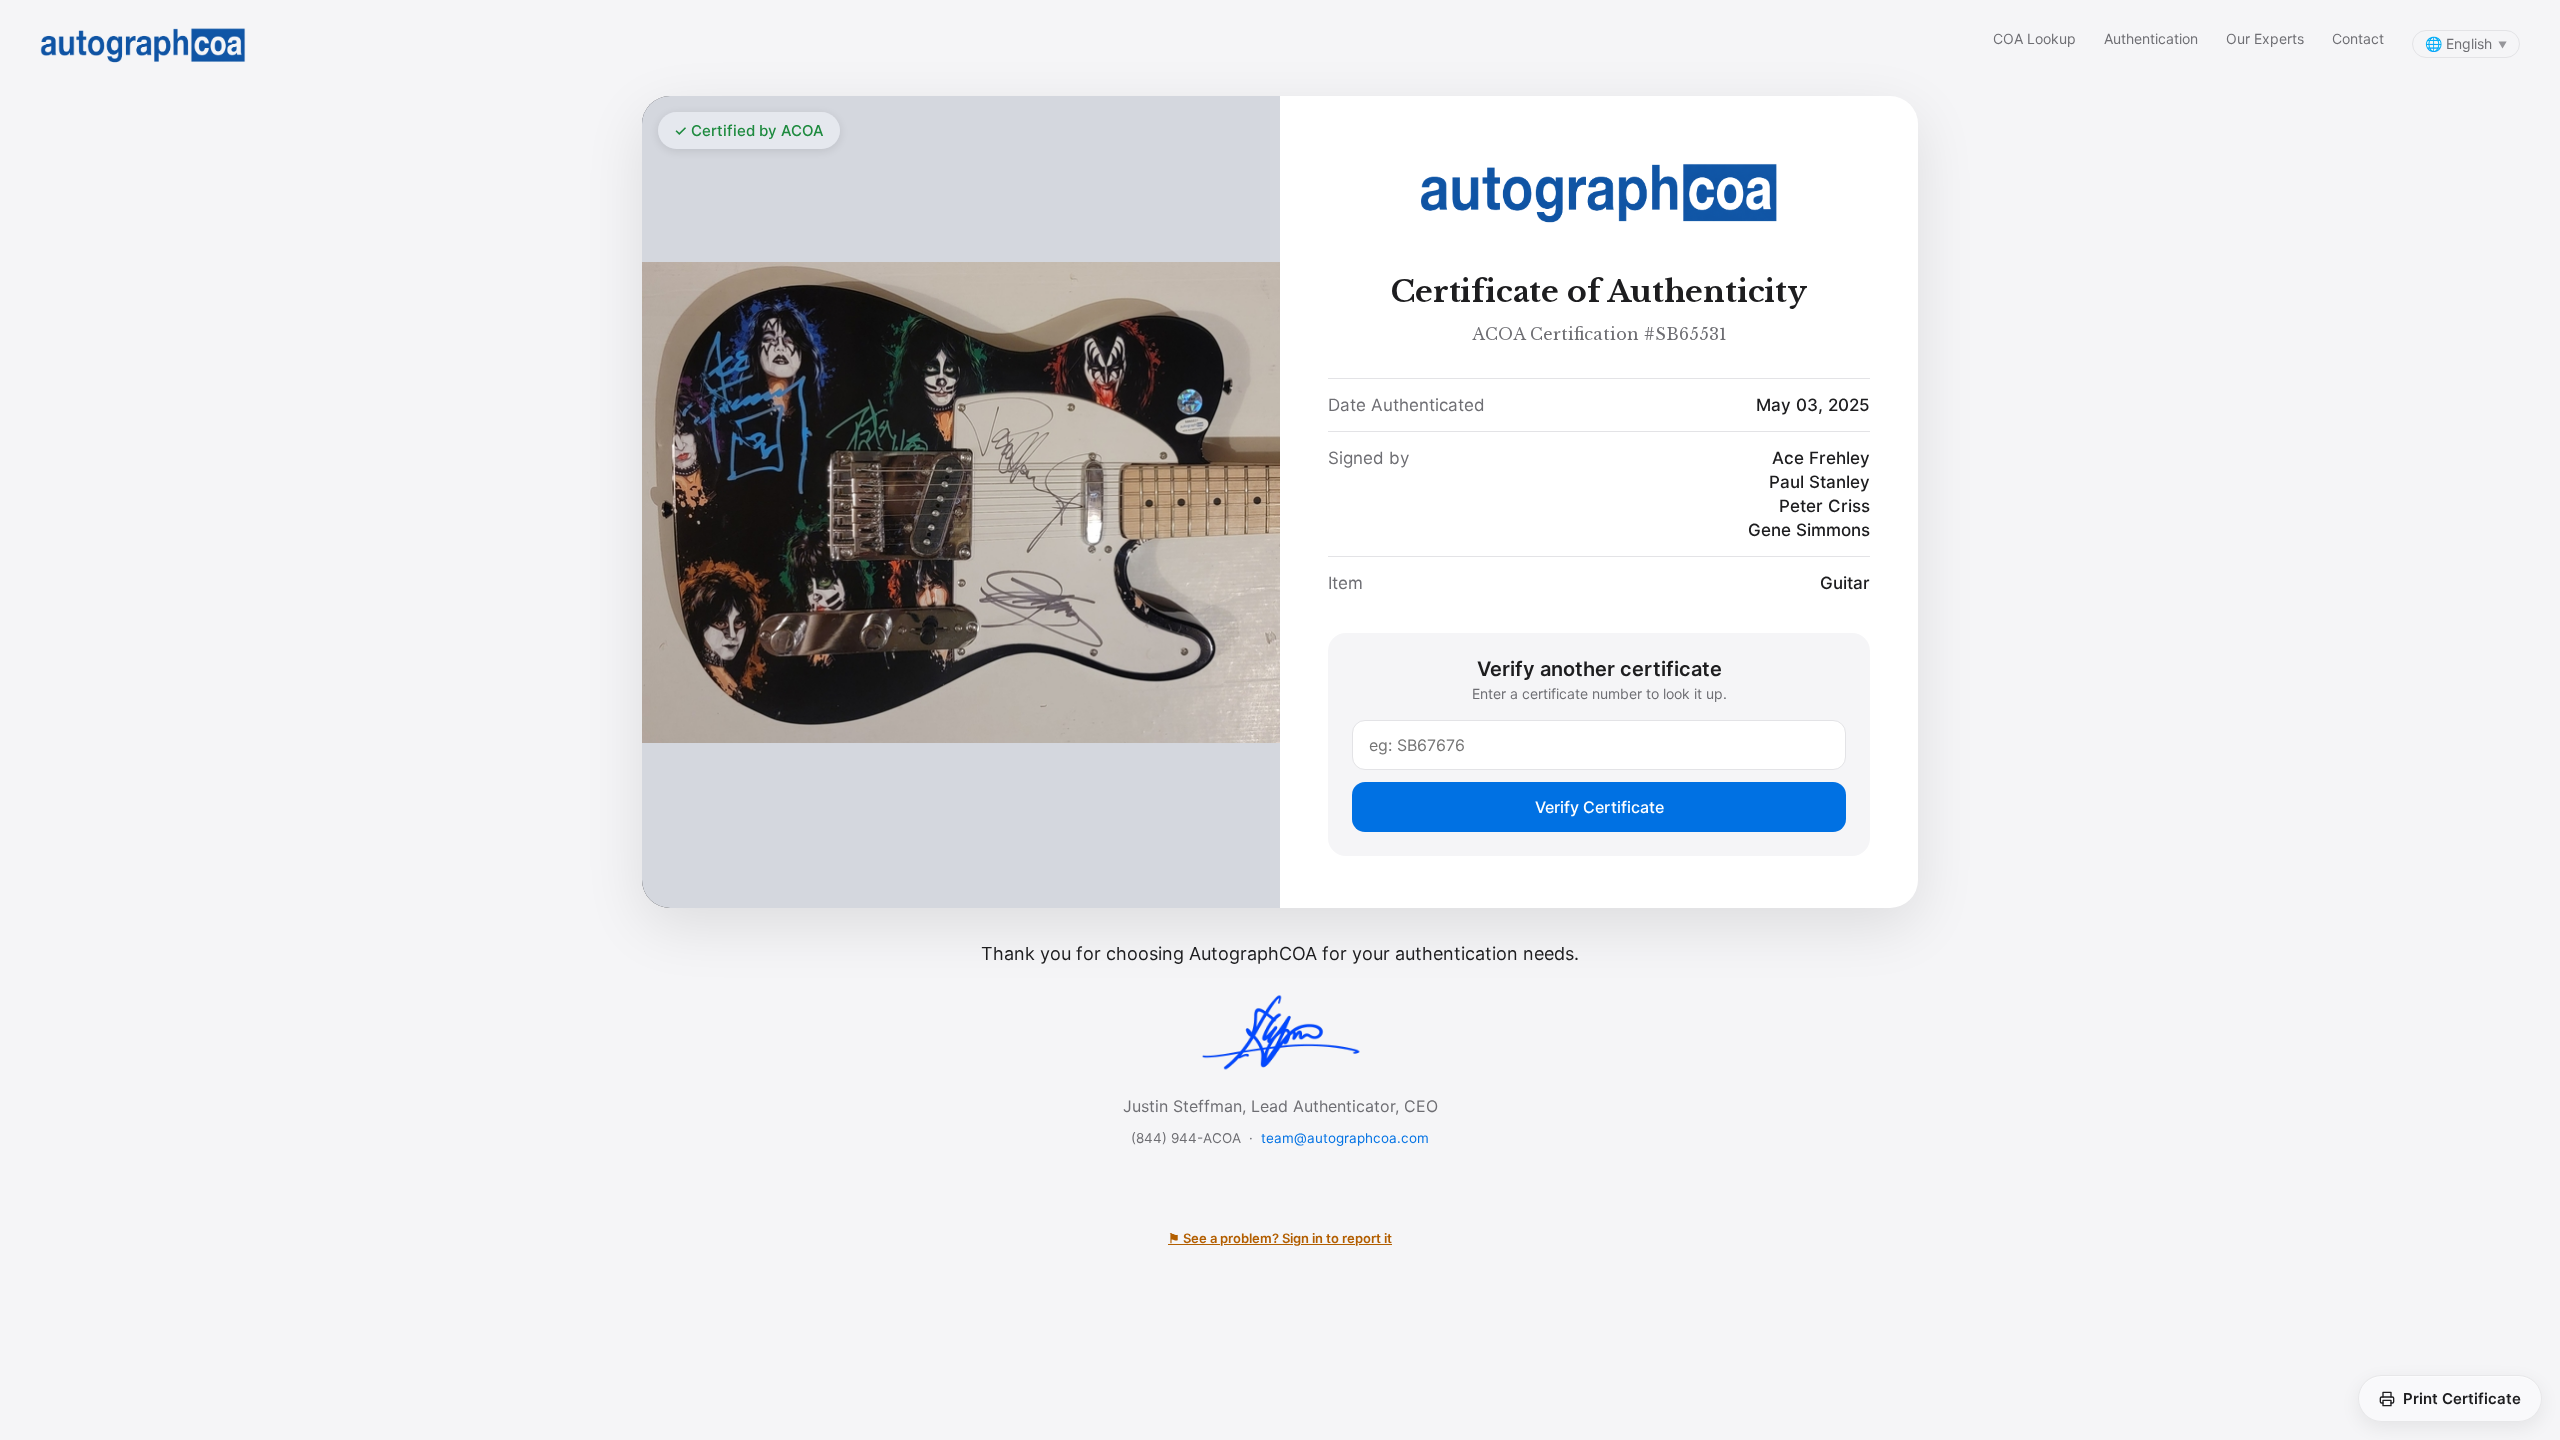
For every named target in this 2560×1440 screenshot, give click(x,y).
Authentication (2151, 38)
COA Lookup (2034, 38)
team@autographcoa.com (1345, 1138)
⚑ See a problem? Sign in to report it (1280, 1238)
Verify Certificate (1599, 807)
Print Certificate (2462, 1398)
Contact (2358, 38)
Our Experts (2265, 38)
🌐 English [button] (2466, 43)
